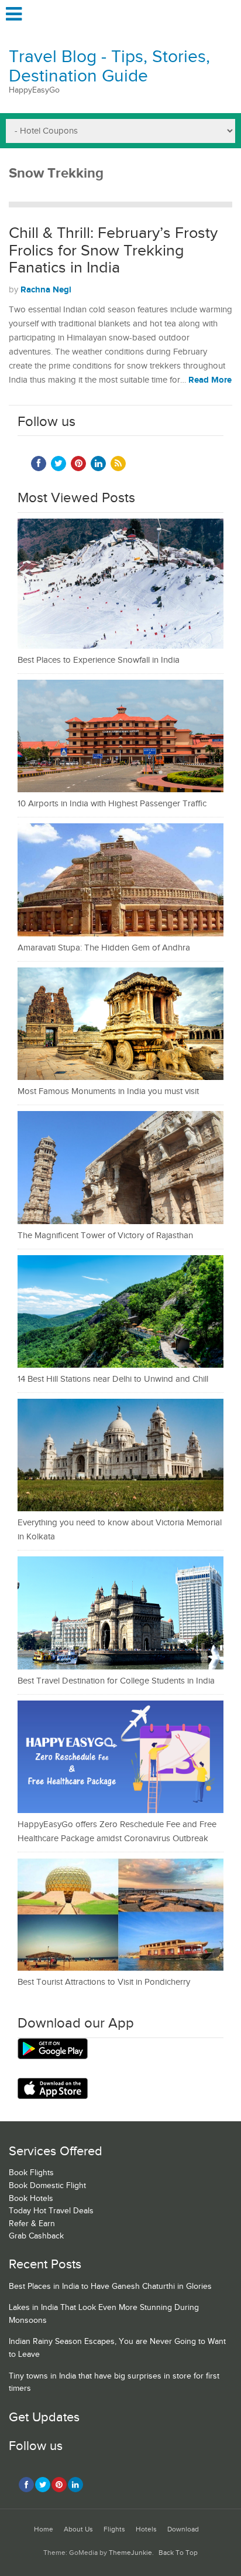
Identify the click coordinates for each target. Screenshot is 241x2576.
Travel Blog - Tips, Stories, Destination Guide (109, 67)
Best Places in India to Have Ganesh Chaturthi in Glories (110, 2287)
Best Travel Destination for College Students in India (116, 1681)
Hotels (146, 2529)
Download (183, 2529)
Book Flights (31, 2173)
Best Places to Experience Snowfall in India (99, 660)
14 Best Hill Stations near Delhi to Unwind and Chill (113, 1379)
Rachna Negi (46, 290)
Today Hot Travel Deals (51, 2211)
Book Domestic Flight (47, 2186)
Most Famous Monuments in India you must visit (108, 1091)
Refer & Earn (32, 2224)
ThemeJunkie (130, 2553)
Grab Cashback (36, 2236)
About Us (78, 2529)
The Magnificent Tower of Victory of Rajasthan (105, 1236)
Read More (210, 380)
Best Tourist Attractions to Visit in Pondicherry (104, 1982)
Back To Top (178, 2553)
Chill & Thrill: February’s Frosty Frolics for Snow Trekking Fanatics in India (113, 251)
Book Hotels (31, 2199)
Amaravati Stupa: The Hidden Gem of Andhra (104, 948)
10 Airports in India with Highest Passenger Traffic (112, 804)
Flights (114, 2529)
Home (44, 2529)
